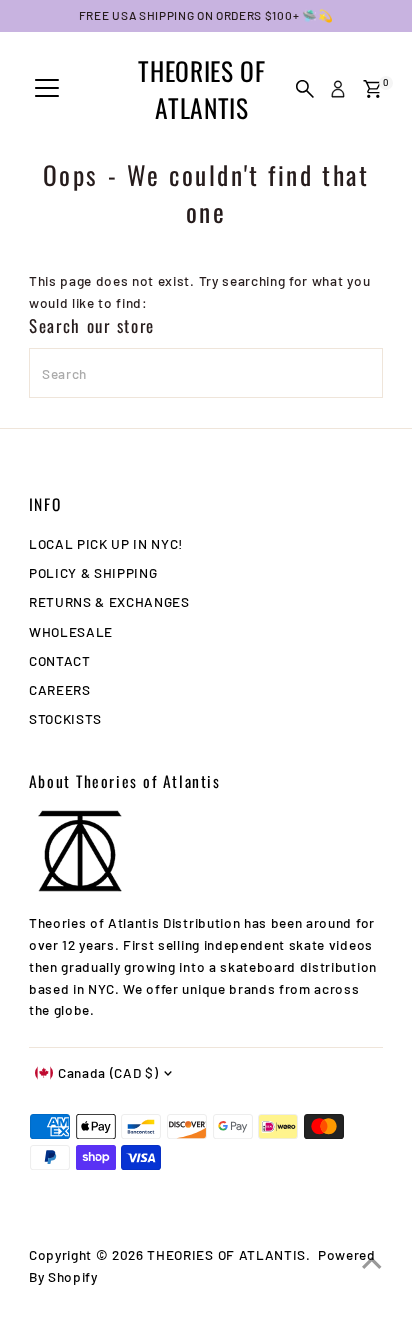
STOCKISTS (65, 718)
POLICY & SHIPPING (93, 572)
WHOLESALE (71, 631)
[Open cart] (372, 89)
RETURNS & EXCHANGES (109, 601)
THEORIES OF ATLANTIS (201, 89)
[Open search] (305, 89)
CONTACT (60, 660)
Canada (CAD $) (108, 1072)
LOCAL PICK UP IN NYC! (106, 543)
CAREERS (60, 689)
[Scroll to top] (372, 1263)
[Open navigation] (47, 89)
